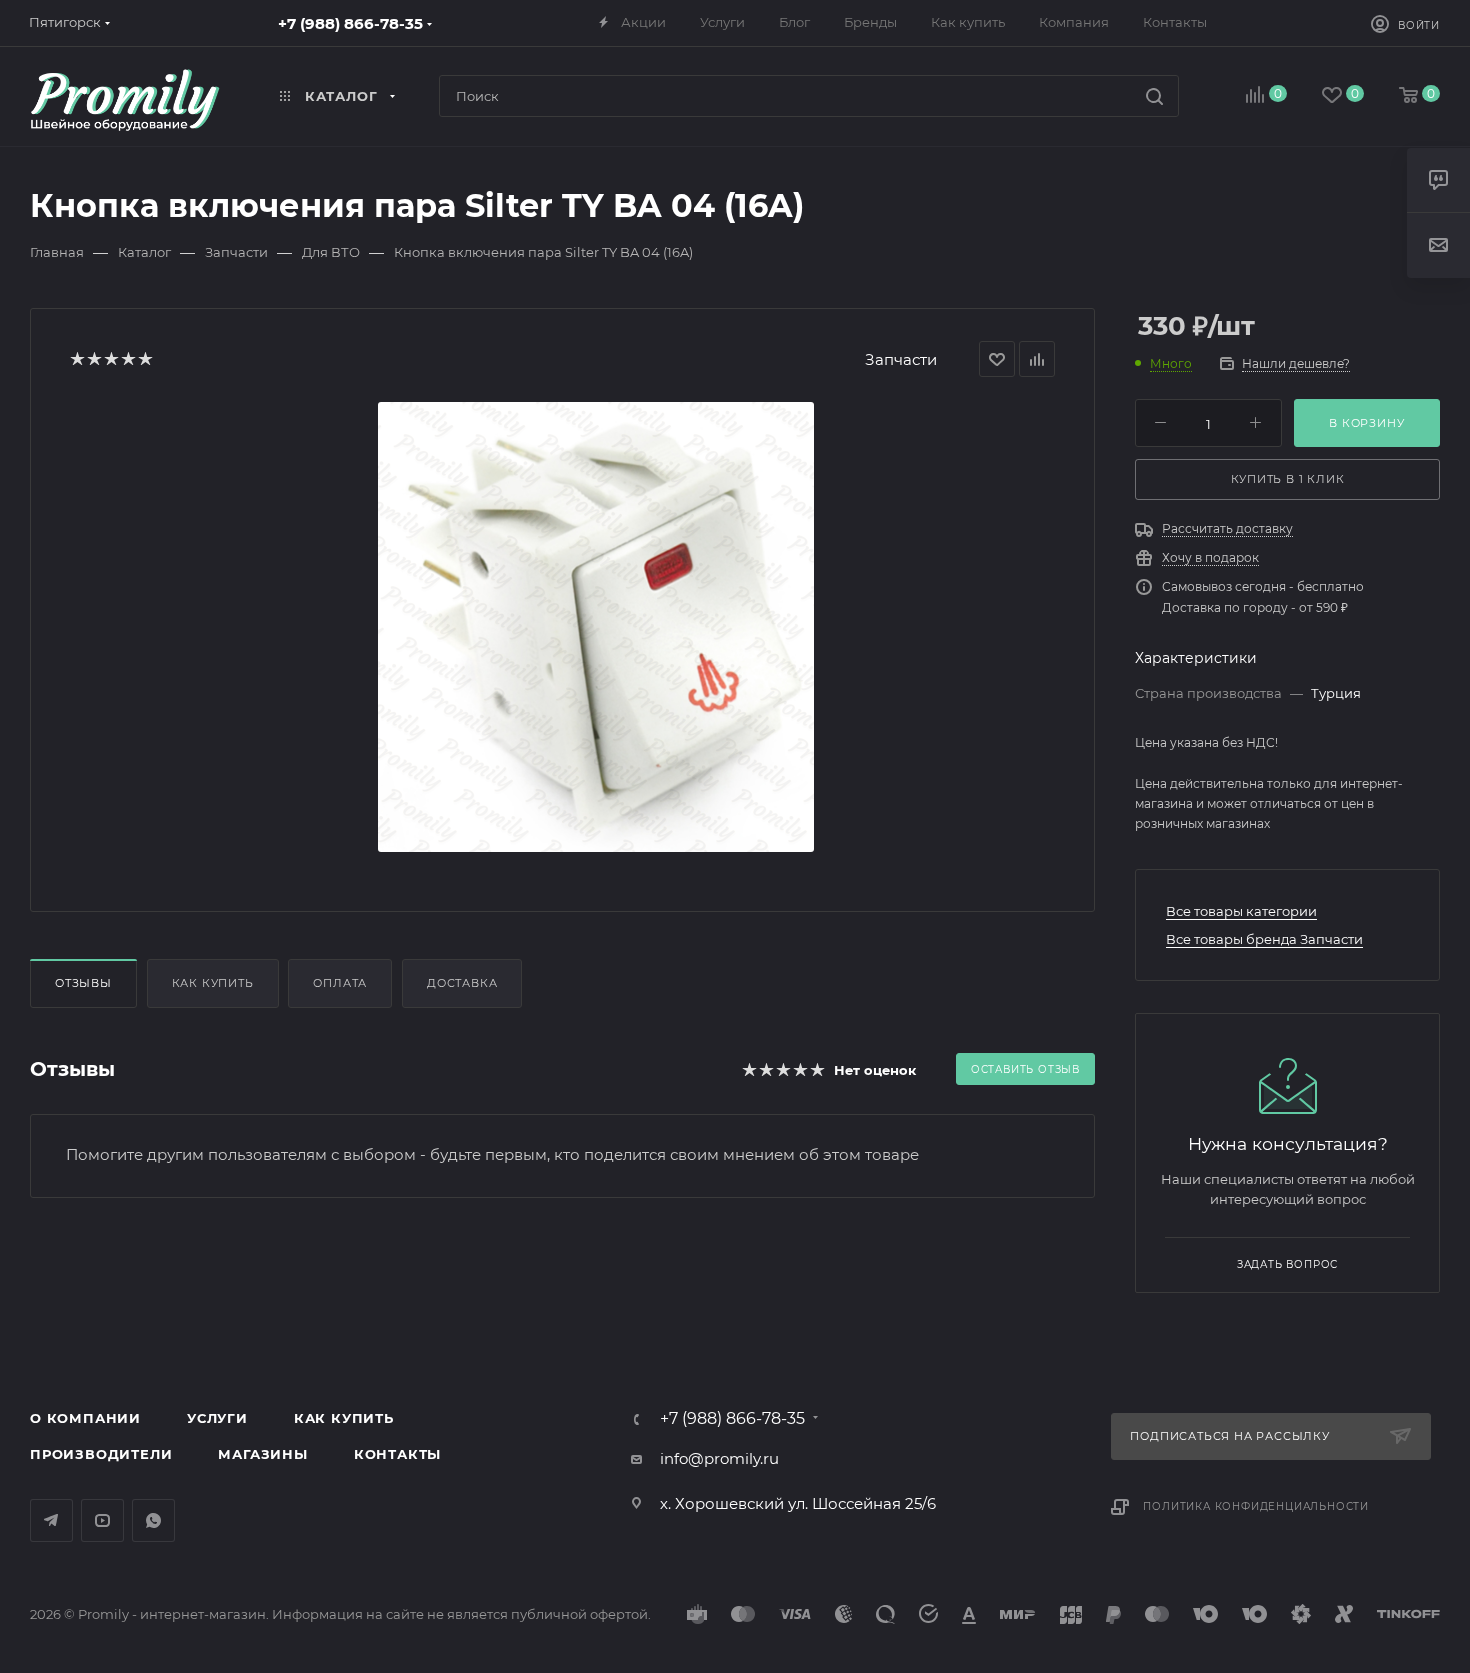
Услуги (217, 1418)
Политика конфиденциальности (1256, 1506)
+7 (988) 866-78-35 (350, 23)
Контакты (397, 1454)
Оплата (340, 983)
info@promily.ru (719, 1458)
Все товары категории (1241, 911)
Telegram (51, 1520)
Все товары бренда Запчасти (1264, 939)
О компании (85, 1418)
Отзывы (83, 983)
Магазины (262, 1454)
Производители (101, 1454)
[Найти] (1154, 96)
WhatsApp (153, 1520)
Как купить (213, 983)
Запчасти (901, 359)
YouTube (102, 1520)
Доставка (462, 983)
